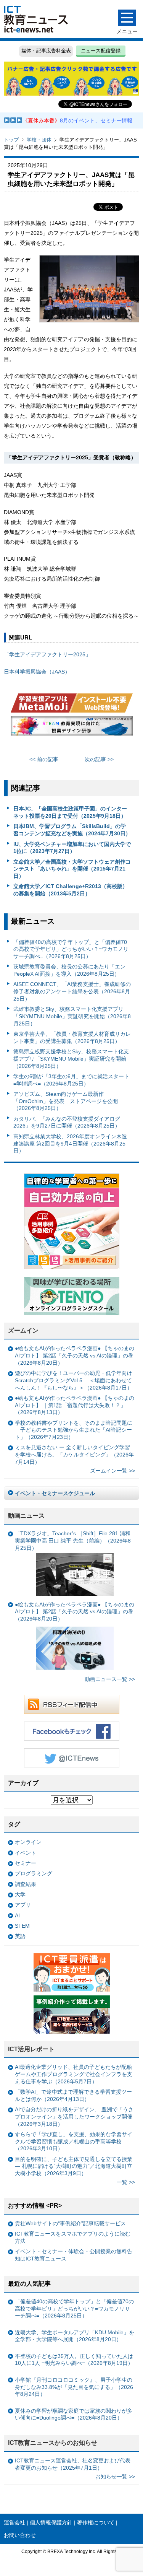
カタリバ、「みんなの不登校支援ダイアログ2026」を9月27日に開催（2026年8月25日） (67, 1122)
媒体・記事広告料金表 (46, 51)
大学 (20, 1894)
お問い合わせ (20, 2535)
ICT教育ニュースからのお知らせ (53, 2443)
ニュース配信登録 (101, 51)
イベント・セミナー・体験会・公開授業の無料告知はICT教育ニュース (74, 2255)
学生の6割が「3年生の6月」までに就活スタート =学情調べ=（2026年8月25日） (71, 1080)
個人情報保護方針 (51, 2522)
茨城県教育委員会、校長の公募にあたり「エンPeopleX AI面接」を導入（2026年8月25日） (69, 970)
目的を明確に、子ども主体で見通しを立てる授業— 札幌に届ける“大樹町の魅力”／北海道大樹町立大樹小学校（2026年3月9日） (74, 2166)
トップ (11, 140)
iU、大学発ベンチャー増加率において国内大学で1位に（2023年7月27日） (72, 848)
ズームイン (23, 1330)
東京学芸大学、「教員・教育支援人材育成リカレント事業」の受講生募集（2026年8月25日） (72, 1037)
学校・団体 (39, 140)
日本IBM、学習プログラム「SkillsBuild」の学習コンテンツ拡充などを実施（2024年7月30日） (72, 830)
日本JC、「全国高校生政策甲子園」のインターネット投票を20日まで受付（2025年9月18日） (70, 812)
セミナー (26, 1863)
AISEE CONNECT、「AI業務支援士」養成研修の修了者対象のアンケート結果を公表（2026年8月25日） (72, 991)
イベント (26, 1853)
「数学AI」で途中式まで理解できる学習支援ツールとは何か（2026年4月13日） (73, 2095)
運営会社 (14, 2522)
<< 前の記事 (44, 759)
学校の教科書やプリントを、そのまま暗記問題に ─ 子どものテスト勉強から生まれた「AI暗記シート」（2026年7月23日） (74, 1430)
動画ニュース (26, 1516)
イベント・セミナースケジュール (55, 1493)
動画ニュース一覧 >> (110, 1679)
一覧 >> (126, 2182)
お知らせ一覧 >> (115, 2477)
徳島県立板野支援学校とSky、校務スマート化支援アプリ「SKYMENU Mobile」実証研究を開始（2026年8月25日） (71, 1059)
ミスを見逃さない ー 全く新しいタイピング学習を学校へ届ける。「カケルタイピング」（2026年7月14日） (74, 1454)
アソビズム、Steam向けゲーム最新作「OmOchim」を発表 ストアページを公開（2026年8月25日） (66, 1101)
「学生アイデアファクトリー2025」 (47, 654)
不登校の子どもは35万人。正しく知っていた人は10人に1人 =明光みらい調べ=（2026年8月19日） (74, 2360)
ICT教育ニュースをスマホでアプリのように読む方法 (73, 2237)
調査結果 (26, 1884)
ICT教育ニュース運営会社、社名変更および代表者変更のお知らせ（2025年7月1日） (73, 2464)
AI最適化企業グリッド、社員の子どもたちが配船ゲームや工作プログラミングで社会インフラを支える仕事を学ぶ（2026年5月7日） (74, 2074)
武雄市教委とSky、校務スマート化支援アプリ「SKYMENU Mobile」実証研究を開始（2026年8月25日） (72, 1016)
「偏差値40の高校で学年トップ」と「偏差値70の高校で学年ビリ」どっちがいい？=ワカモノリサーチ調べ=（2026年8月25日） (71, 949)
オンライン (28, 1842)
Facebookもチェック (72, 1731)
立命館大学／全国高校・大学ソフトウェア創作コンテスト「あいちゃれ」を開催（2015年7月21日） (72, 869)
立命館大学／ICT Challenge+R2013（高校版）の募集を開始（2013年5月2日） (71, 890)
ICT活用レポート (31, 2049)
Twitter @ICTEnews (72, 1758)
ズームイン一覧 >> (112, 1471)
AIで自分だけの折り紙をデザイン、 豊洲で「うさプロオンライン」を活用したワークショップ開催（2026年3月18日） (74, 2116)
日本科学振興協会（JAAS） (37, 672)
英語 (20, 1936)
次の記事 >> (99, 759)
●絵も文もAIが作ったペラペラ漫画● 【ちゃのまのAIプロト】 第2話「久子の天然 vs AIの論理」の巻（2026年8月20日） (75, 1355)
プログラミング (34, 1873)
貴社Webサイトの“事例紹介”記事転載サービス (70, 2223)
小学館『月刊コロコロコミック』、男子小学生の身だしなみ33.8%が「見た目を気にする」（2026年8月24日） (74, 2387)
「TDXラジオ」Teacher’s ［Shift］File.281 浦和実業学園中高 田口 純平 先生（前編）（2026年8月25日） (73, 1540)
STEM (22, 1926)
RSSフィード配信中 (72, 1704)
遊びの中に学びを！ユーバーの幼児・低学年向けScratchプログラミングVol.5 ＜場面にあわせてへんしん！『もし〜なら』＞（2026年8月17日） (74, 1380)
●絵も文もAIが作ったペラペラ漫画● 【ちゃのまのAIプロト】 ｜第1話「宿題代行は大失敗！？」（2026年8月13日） (75, 1405)
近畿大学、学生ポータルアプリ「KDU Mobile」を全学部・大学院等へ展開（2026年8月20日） (75, 2336)
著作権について (96, 2522)
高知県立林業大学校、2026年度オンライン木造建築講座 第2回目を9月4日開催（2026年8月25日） (70, 1143)
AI (17, 1915)
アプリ (23, 1905)
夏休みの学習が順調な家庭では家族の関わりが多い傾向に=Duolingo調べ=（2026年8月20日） (74, 2414)
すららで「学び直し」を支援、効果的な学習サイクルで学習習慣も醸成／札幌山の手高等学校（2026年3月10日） (74, 2141)
